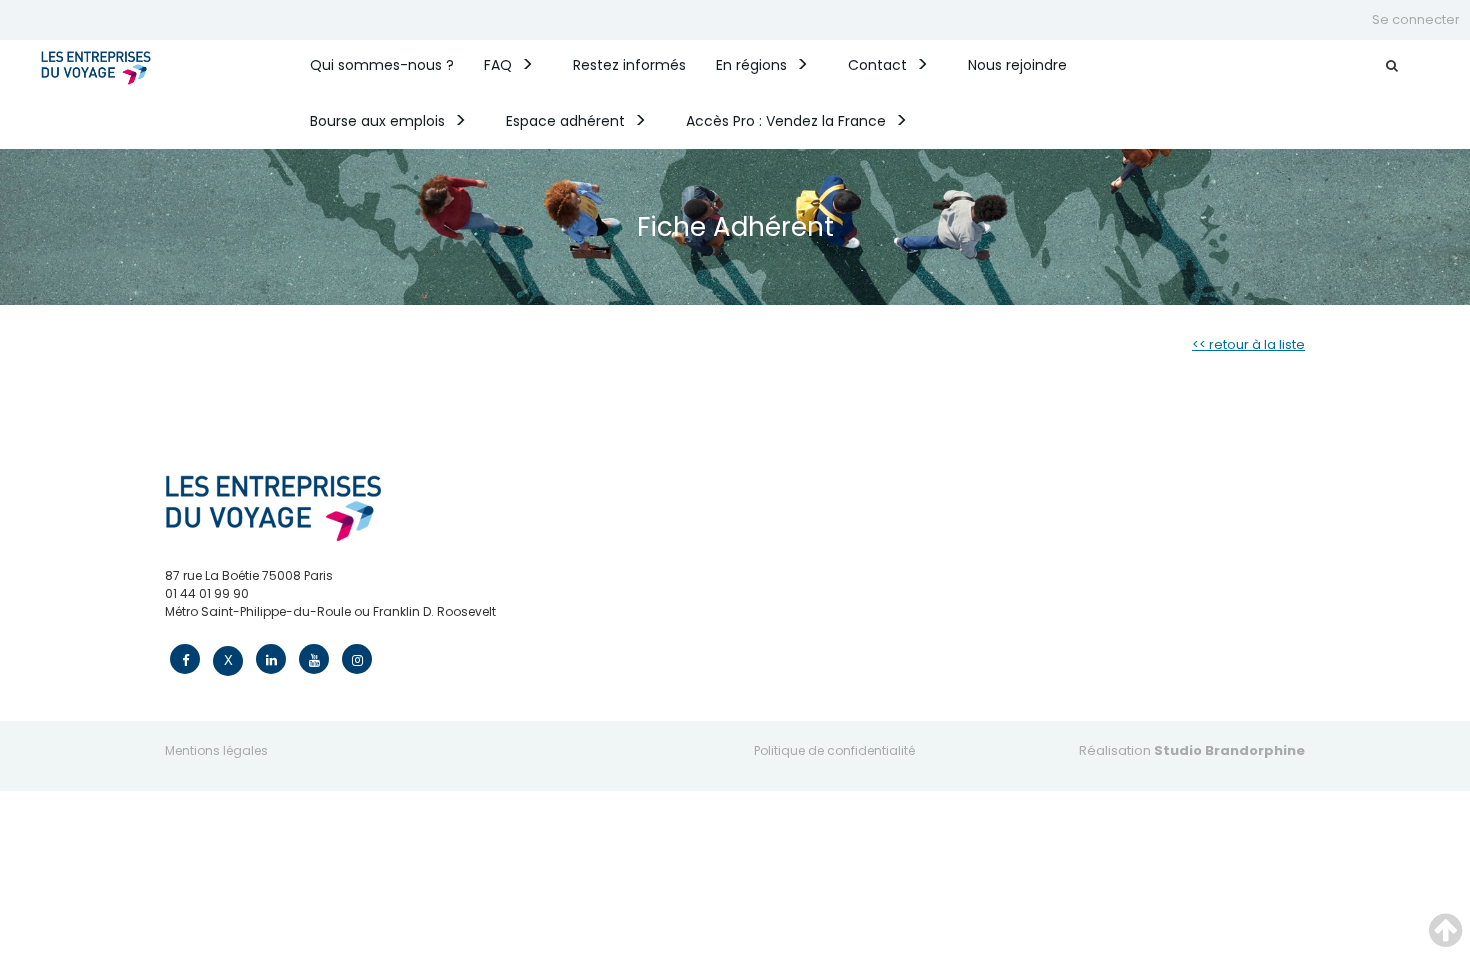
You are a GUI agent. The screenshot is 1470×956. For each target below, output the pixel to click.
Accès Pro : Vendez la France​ (786, 121)
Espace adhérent (565, 121)
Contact (877, 65)
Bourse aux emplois (377, 121)
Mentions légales (216, 750)
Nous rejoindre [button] (1017, 65)
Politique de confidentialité (834, 750)
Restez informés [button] (629, 65)
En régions (751, 65)
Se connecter (1416, 19)
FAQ (498, 65)
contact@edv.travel (225, 629)
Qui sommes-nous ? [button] (382, 65)
